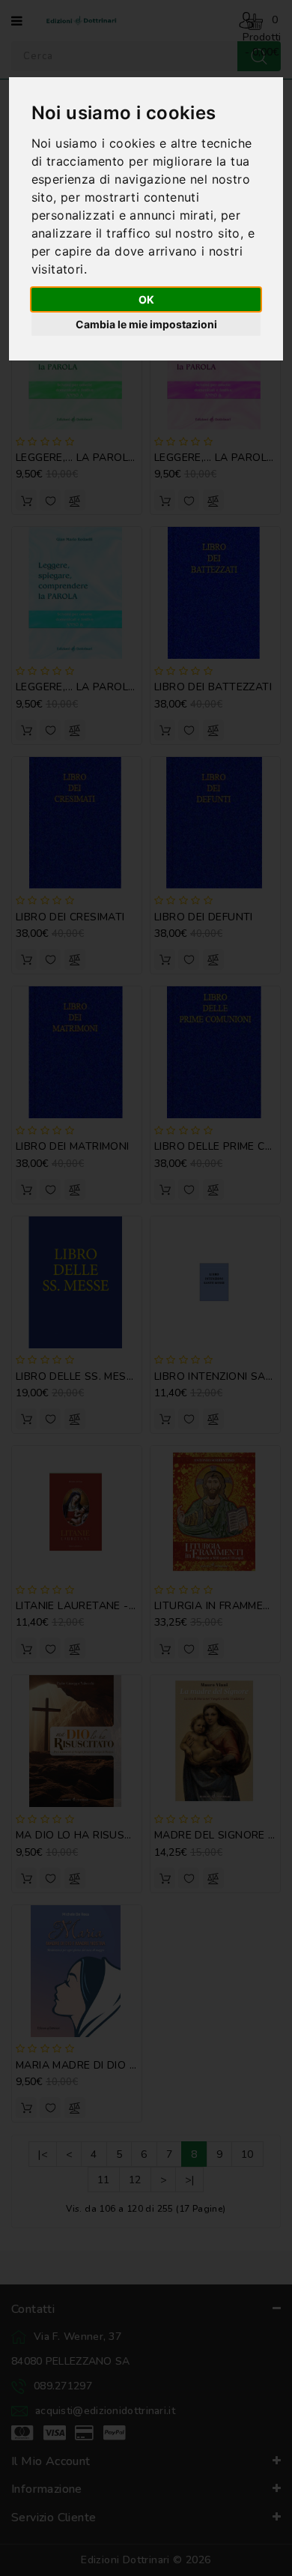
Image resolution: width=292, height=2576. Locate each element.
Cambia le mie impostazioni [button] (146, 324)
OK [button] (146, 299)
